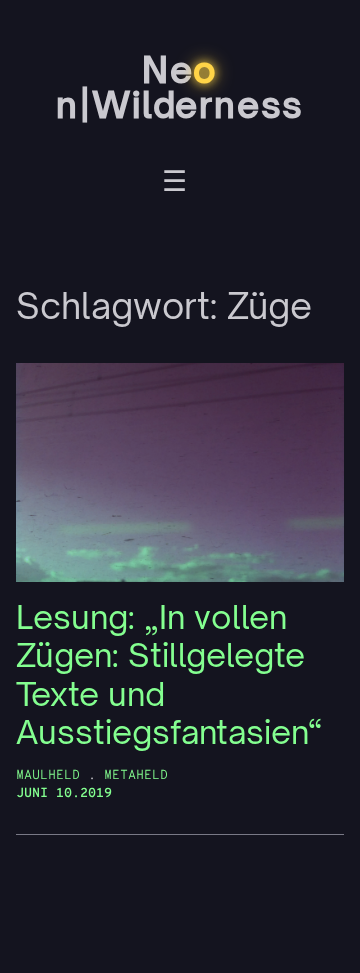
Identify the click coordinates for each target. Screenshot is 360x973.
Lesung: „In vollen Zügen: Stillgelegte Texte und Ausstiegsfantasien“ (169, 675)
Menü (174, 184)
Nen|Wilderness (180, 87)
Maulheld (48, 775)
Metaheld (136, 775)
